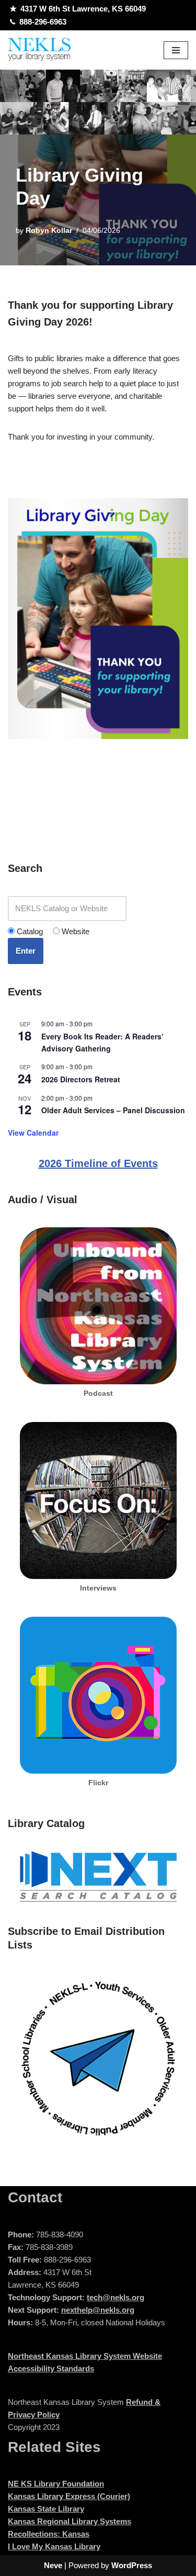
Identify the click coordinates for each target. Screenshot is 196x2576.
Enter (26, 951)
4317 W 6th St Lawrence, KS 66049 (83, 9)
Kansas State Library (46, 2509)
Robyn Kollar (49, 231)
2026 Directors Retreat (81, 1079)
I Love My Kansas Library (54, 2546)
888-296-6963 (43, 22)
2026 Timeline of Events (98, 1163)
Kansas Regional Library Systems (70, 2521)
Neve (53, 2565)
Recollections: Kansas (49, 2534)
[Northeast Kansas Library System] (39, 50)
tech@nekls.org (116, 2297)
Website (74, 931)
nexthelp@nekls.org (98, 2310)
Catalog (29, 931)
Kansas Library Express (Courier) (69, 2496)
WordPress (132, 2565)
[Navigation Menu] (176, 50)
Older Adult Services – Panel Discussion (113, 1110)
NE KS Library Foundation (56, 2484)
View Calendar (33, 1133)
